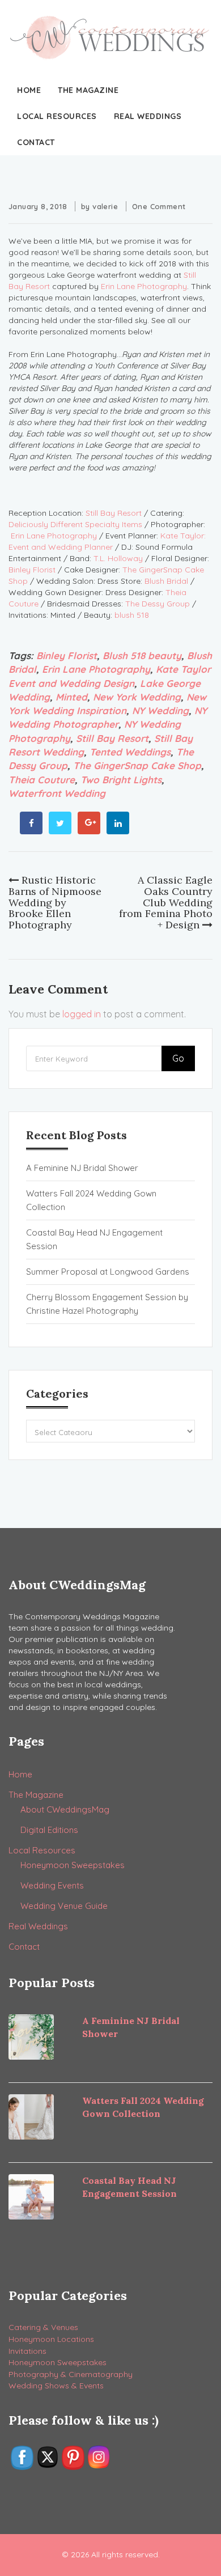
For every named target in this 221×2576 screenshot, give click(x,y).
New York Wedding (137, 697)
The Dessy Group (158, 604)
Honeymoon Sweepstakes (73, 1865)
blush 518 (132, 615)
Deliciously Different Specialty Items (75, 524)
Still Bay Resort (114, 513)
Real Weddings (148, 116)
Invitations (27, 2351)
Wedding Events (52, 1885)
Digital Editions (49, 1830)
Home (29, 90)
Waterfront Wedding (57, 793)
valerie (105, 206)
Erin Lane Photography (144, 286)
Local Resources (57, 116)
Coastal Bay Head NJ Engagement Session (94, 1239)
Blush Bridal (166, 581)
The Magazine (88, 90)
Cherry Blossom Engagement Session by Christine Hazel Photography (107, 1304)
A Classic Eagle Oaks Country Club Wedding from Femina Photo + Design (166, 902)
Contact (36, 142)
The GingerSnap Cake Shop (137, 765)
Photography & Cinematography (71, 2374)
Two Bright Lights (121, 780)
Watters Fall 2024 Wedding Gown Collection (91, 1200)
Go (178, 1058)
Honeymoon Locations (51, 2339)
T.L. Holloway (118, 558)
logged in (82, 1014)
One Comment (159, 206)
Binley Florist (32, 570)
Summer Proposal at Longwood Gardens (108, 1272)
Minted (71, 697)
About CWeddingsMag (65, 1809)
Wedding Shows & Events (56, 2386)
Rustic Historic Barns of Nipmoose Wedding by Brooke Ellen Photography (55, 902)
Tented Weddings (130, 752)
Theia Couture (42, 780)
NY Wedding (160, 710)
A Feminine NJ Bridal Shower (82, 1168)
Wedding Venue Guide (64, 1906)
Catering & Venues (43, 2327)
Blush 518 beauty (142, 655)
